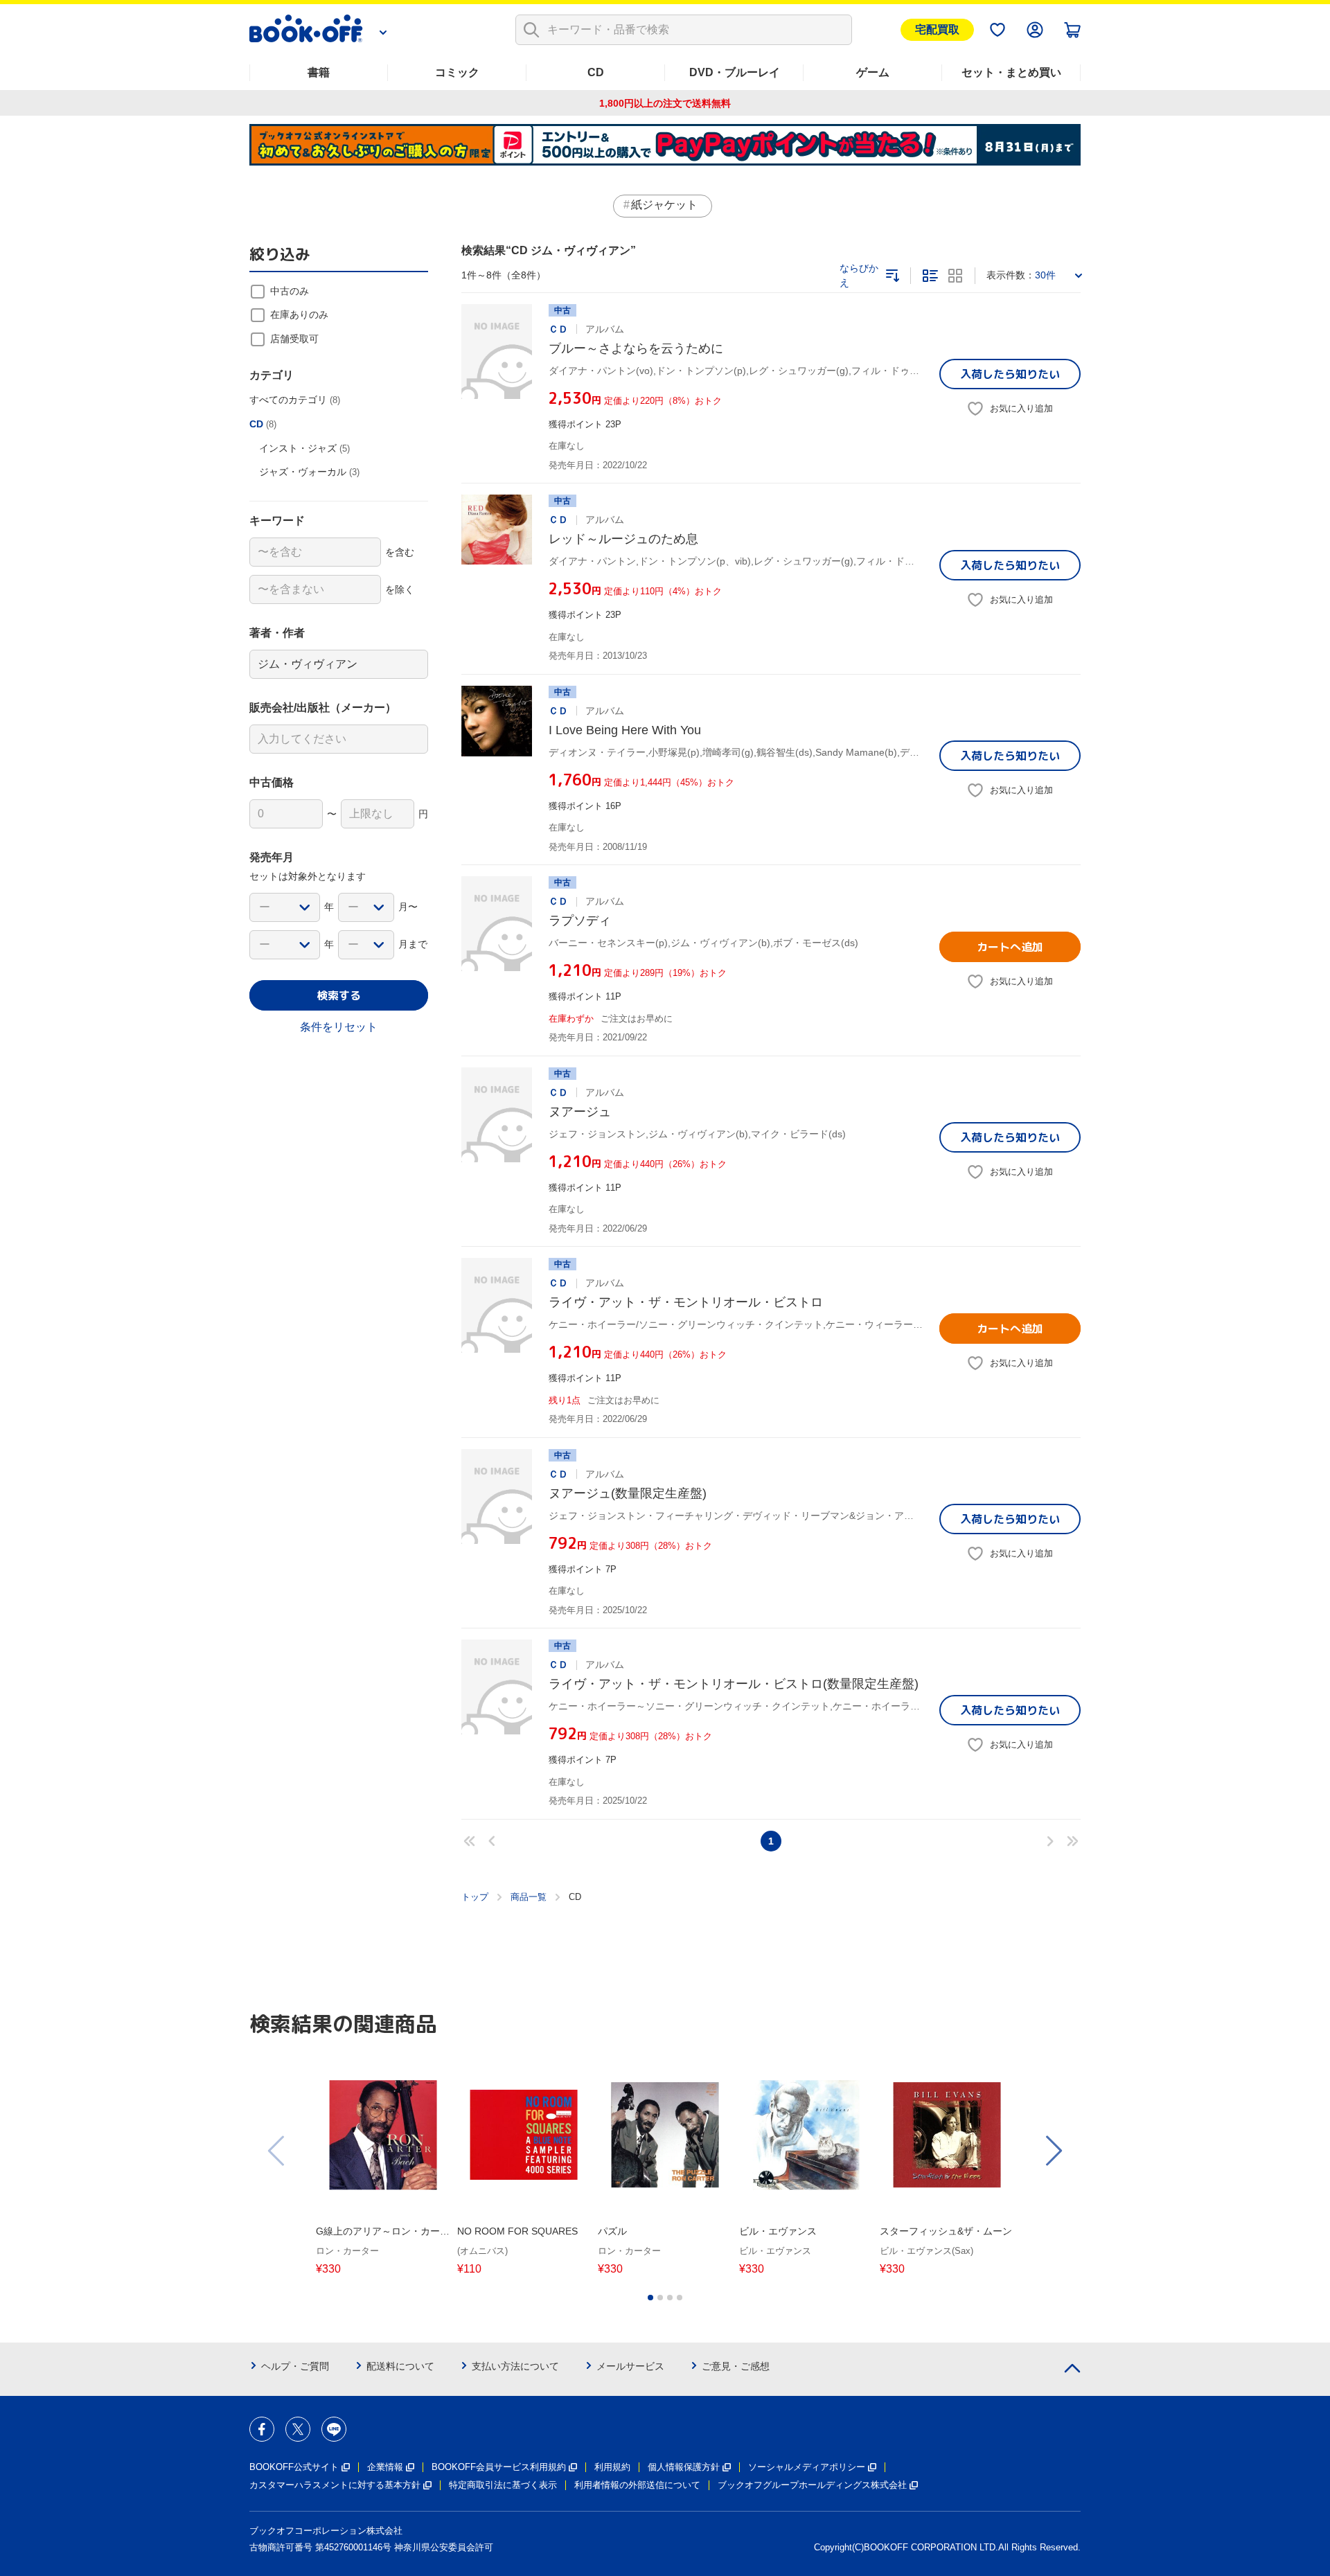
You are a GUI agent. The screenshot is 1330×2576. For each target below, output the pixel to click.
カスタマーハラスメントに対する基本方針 (335, 2485)
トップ (475, 1897)
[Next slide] (1053, 2151)
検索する (339, 995)
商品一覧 (529, 1897)
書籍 (319, 72)
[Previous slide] (277, 2151)
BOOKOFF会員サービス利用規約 (499, 2467)
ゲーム (873, 72)
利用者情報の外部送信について (637, 2485)
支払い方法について (515, 2366)
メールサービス (630, 2366)
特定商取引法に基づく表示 (503, 2485)
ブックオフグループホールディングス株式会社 (812, 2485)
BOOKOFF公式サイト (294, 2467)
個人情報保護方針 (684, 2467)
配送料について (400, 2366)
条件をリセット (339, 1027)
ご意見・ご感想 (736, 2366)
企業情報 (385, 2467)
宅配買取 (937, 29)
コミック (457, 72)
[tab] (650, 2298)
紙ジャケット (664, 205)
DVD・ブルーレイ (735, 72)
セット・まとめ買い (1011, 72)
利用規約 (612, 2467)
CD (596, 72)
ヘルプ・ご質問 (295, 2366)
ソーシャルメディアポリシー (807, 2467)
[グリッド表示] (955, 276)
